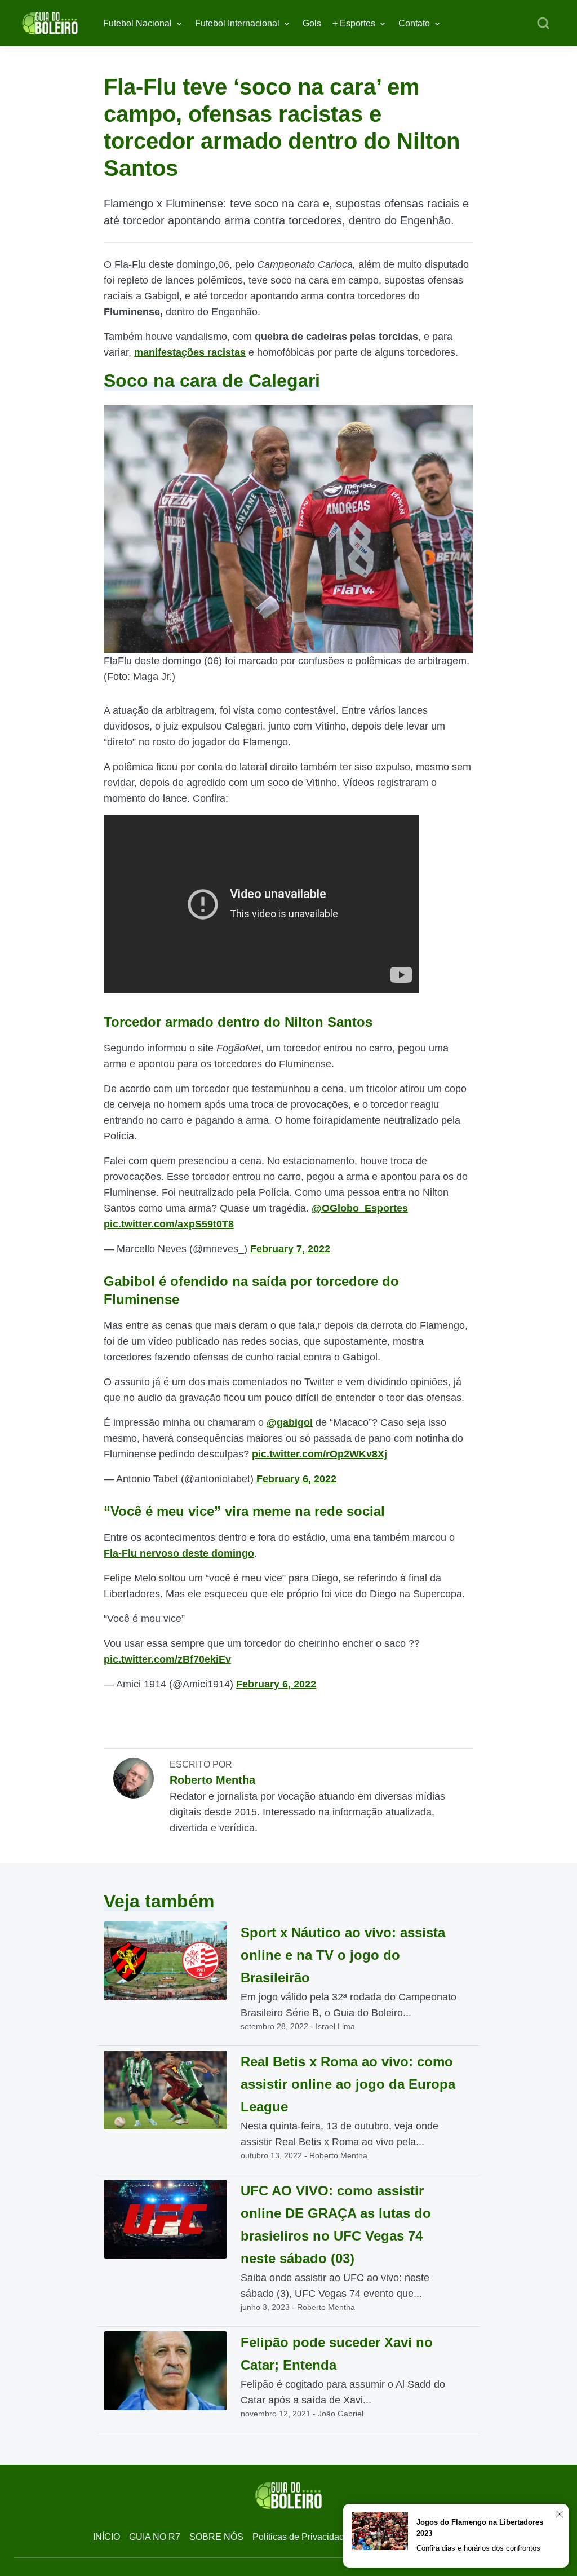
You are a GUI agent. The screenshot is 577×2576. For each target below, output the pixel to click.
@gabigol (290, 1422)
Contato (414, 23)
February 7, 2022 (290, 1249)
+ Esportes (354, 23)
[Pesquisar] (543, 24)
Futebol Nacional (137, 23)
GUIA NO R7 (155, 2537)
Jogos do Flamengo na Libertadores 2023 (480, 2528)
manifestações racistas (190, 352)
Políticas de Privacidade (301, 2537)
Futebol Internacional (237, 23)
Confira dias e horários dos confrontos (478, 2548)
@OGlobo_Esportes (360, 1208)
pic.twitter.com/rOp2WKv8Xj (319, 1454)
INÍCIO (106, 2537)
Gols (312, 23)
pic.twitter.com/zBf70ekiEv (167, 1659)
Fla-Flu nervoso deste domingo (179, 1553)
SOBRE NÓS (216, 2537)
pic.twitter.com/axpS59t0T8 (169, 1224)
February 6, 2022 (296, 1479)
